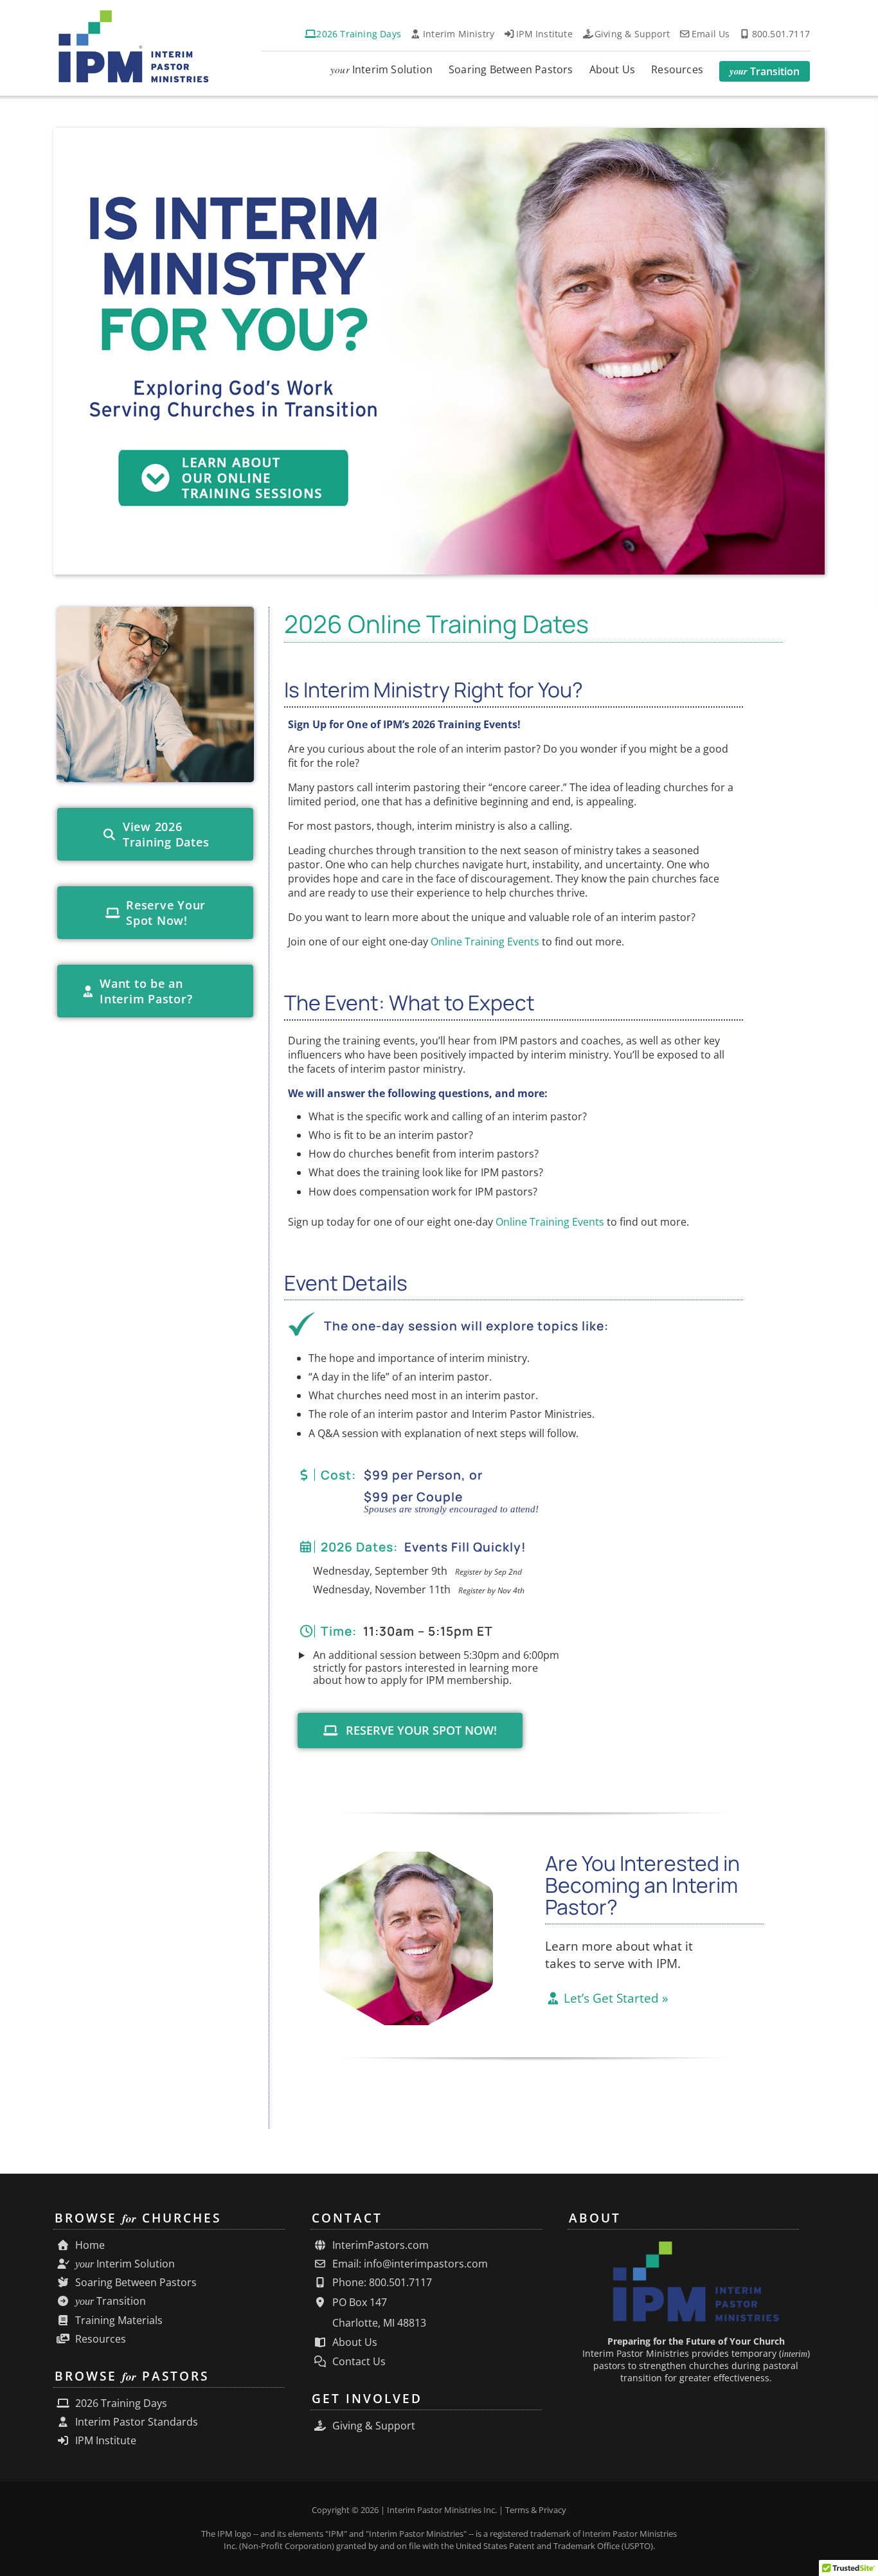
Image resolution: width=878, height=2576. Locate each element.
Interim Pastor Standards (135, 2422)
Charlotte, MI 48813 (378, 2323)
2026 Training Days (120, 2403)
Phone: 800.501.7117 (381, 2283)
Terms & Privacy (536, 2510)
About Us (354, 2342)
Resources (99, 2339)
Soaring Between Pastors (135, 2283)
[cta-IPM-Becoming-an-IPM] (406, 1857)
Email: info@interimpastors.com (409, 2264)
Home (89, 2245)
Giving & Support (372, 2426)
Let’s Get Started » (614, 1998)
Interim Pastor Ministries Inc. (442, 2510)
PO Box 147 (358, 2302)
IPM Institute (104, 2441)
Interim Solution (125, 2264)
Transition (111, 2301)
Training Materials (118, 2321)
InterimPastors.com (379, 2245)
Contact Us (358, 2362)
